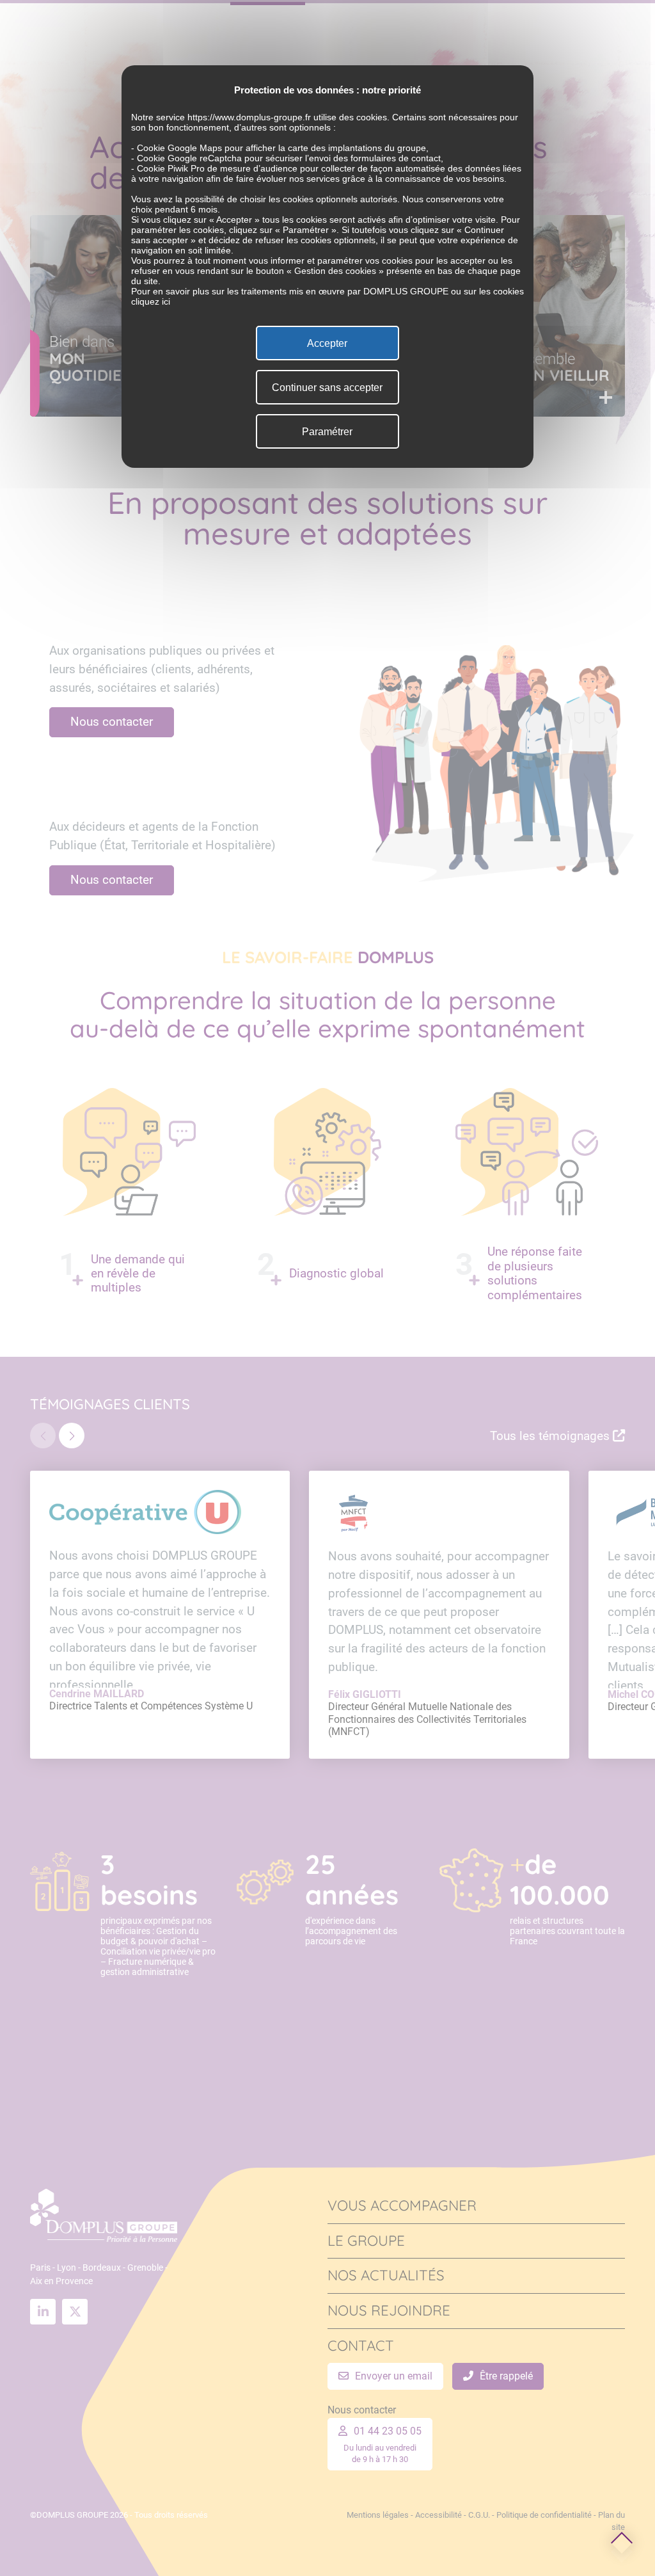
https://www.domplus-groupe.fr (249, 117)
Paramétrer (327, 432)
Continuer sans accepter (327, 388)
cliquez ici (151, 301)
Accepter (327, 343)
